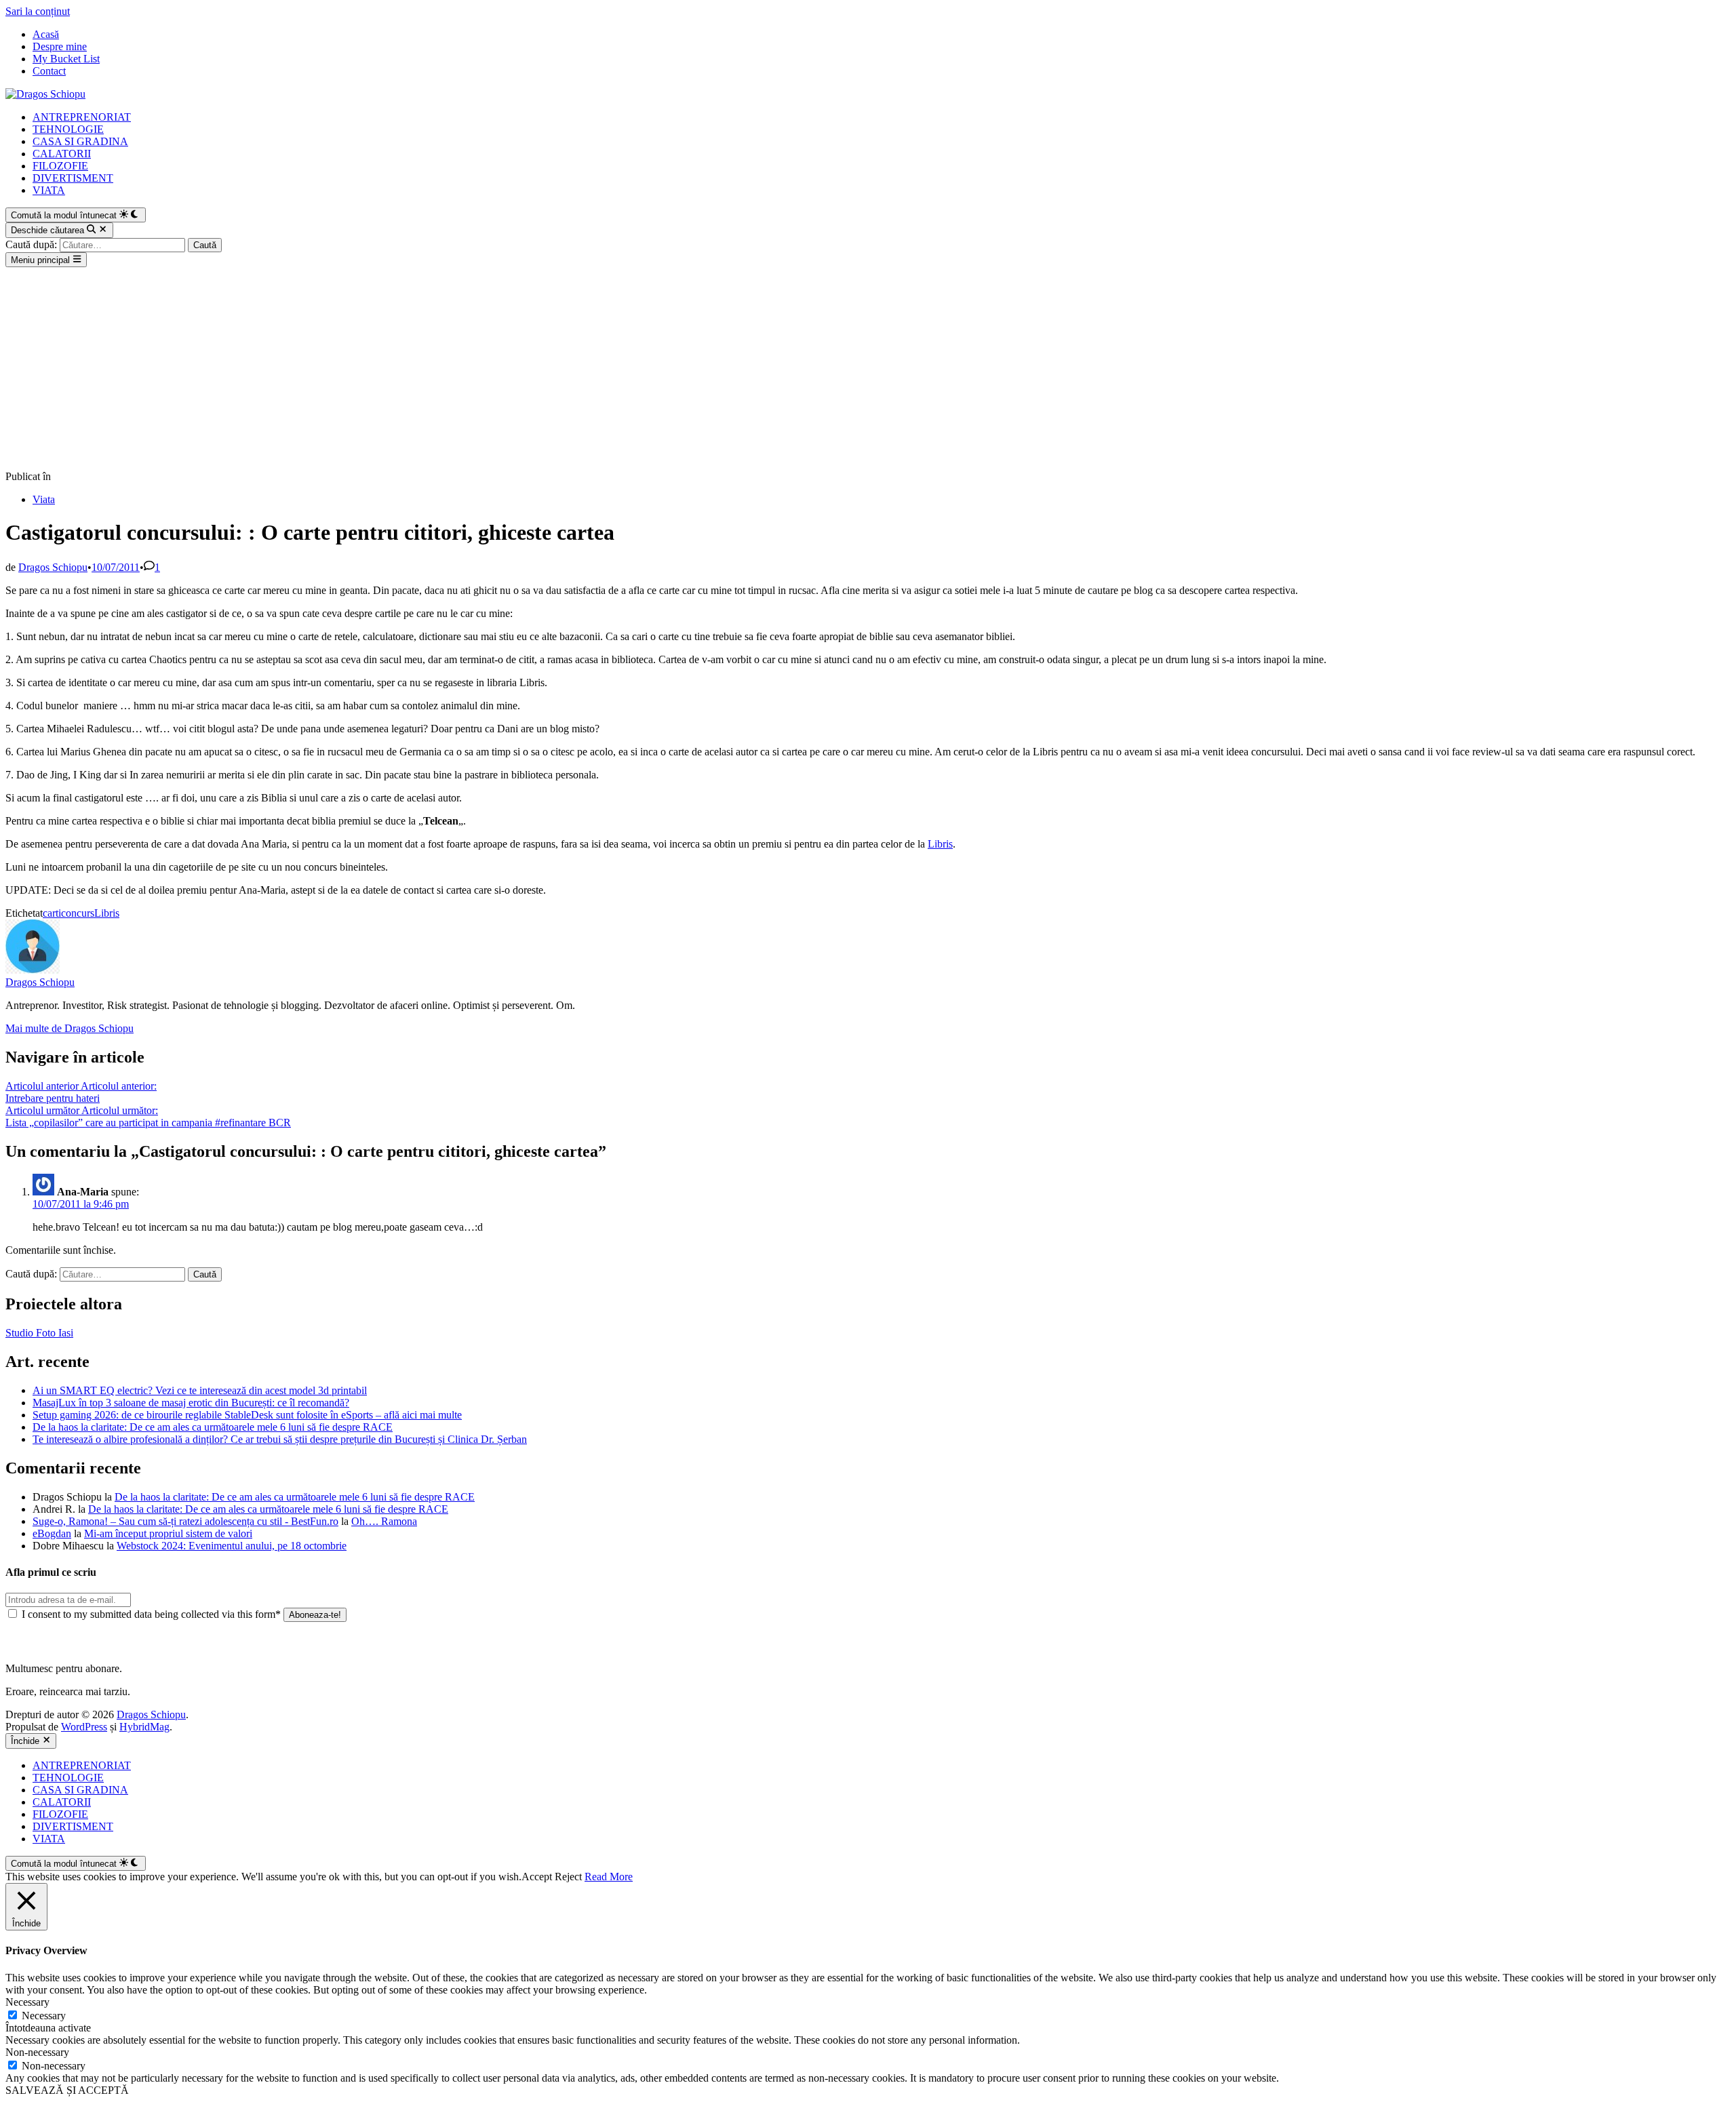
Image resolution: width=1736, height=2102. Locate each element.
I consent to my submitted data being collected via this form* (151, 1614)
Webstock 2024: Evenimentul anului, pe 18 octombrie (232, 1546)
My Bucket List (66, 59)
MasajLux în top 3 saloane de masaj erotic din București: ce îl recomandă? (191, 1403)
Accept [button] (537, 1877)
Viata (44, 499)
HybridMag (144, 1727)
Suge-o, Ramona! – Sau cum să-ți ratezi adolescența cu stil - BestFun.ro (185, 1521)
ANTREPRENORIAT (82, 117)
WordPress (84, 1727)
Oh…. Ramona (384, 1521)
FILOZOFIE (60, 166)
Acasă (46, 34)
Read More (609, 1877)
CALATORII (62, 154)
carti (52, 913)
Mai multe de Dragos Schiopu (70, 1028)
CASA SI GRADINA (80, 141)
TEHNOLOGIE (68, 129)
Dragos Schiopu (53, 567)
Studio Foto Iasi (39, 1333)
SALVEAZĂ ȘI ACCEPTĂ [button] (67, 2090)
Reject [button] (568, 1877)
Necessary (44, 2016)
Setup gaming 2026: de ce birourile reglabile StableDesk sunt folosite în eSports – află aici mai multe (247, 1415)
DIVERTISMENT (73, 178)
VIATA (49, 190)
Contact (49, 71)
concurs (78, 913)
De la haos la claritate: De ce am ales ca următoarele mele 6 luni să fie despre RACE (213, 1427)
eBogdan (52, 1533)
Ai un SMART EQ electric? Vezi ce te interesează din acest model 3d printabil (200, 1390)
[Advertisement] (868, 369)
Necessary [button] (27, 2002)
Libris (940, 844)
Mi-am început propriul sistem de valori (168, 1533)
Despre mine (60, 46)
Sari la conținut (38, 11)
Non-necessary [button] (37, 2052)
